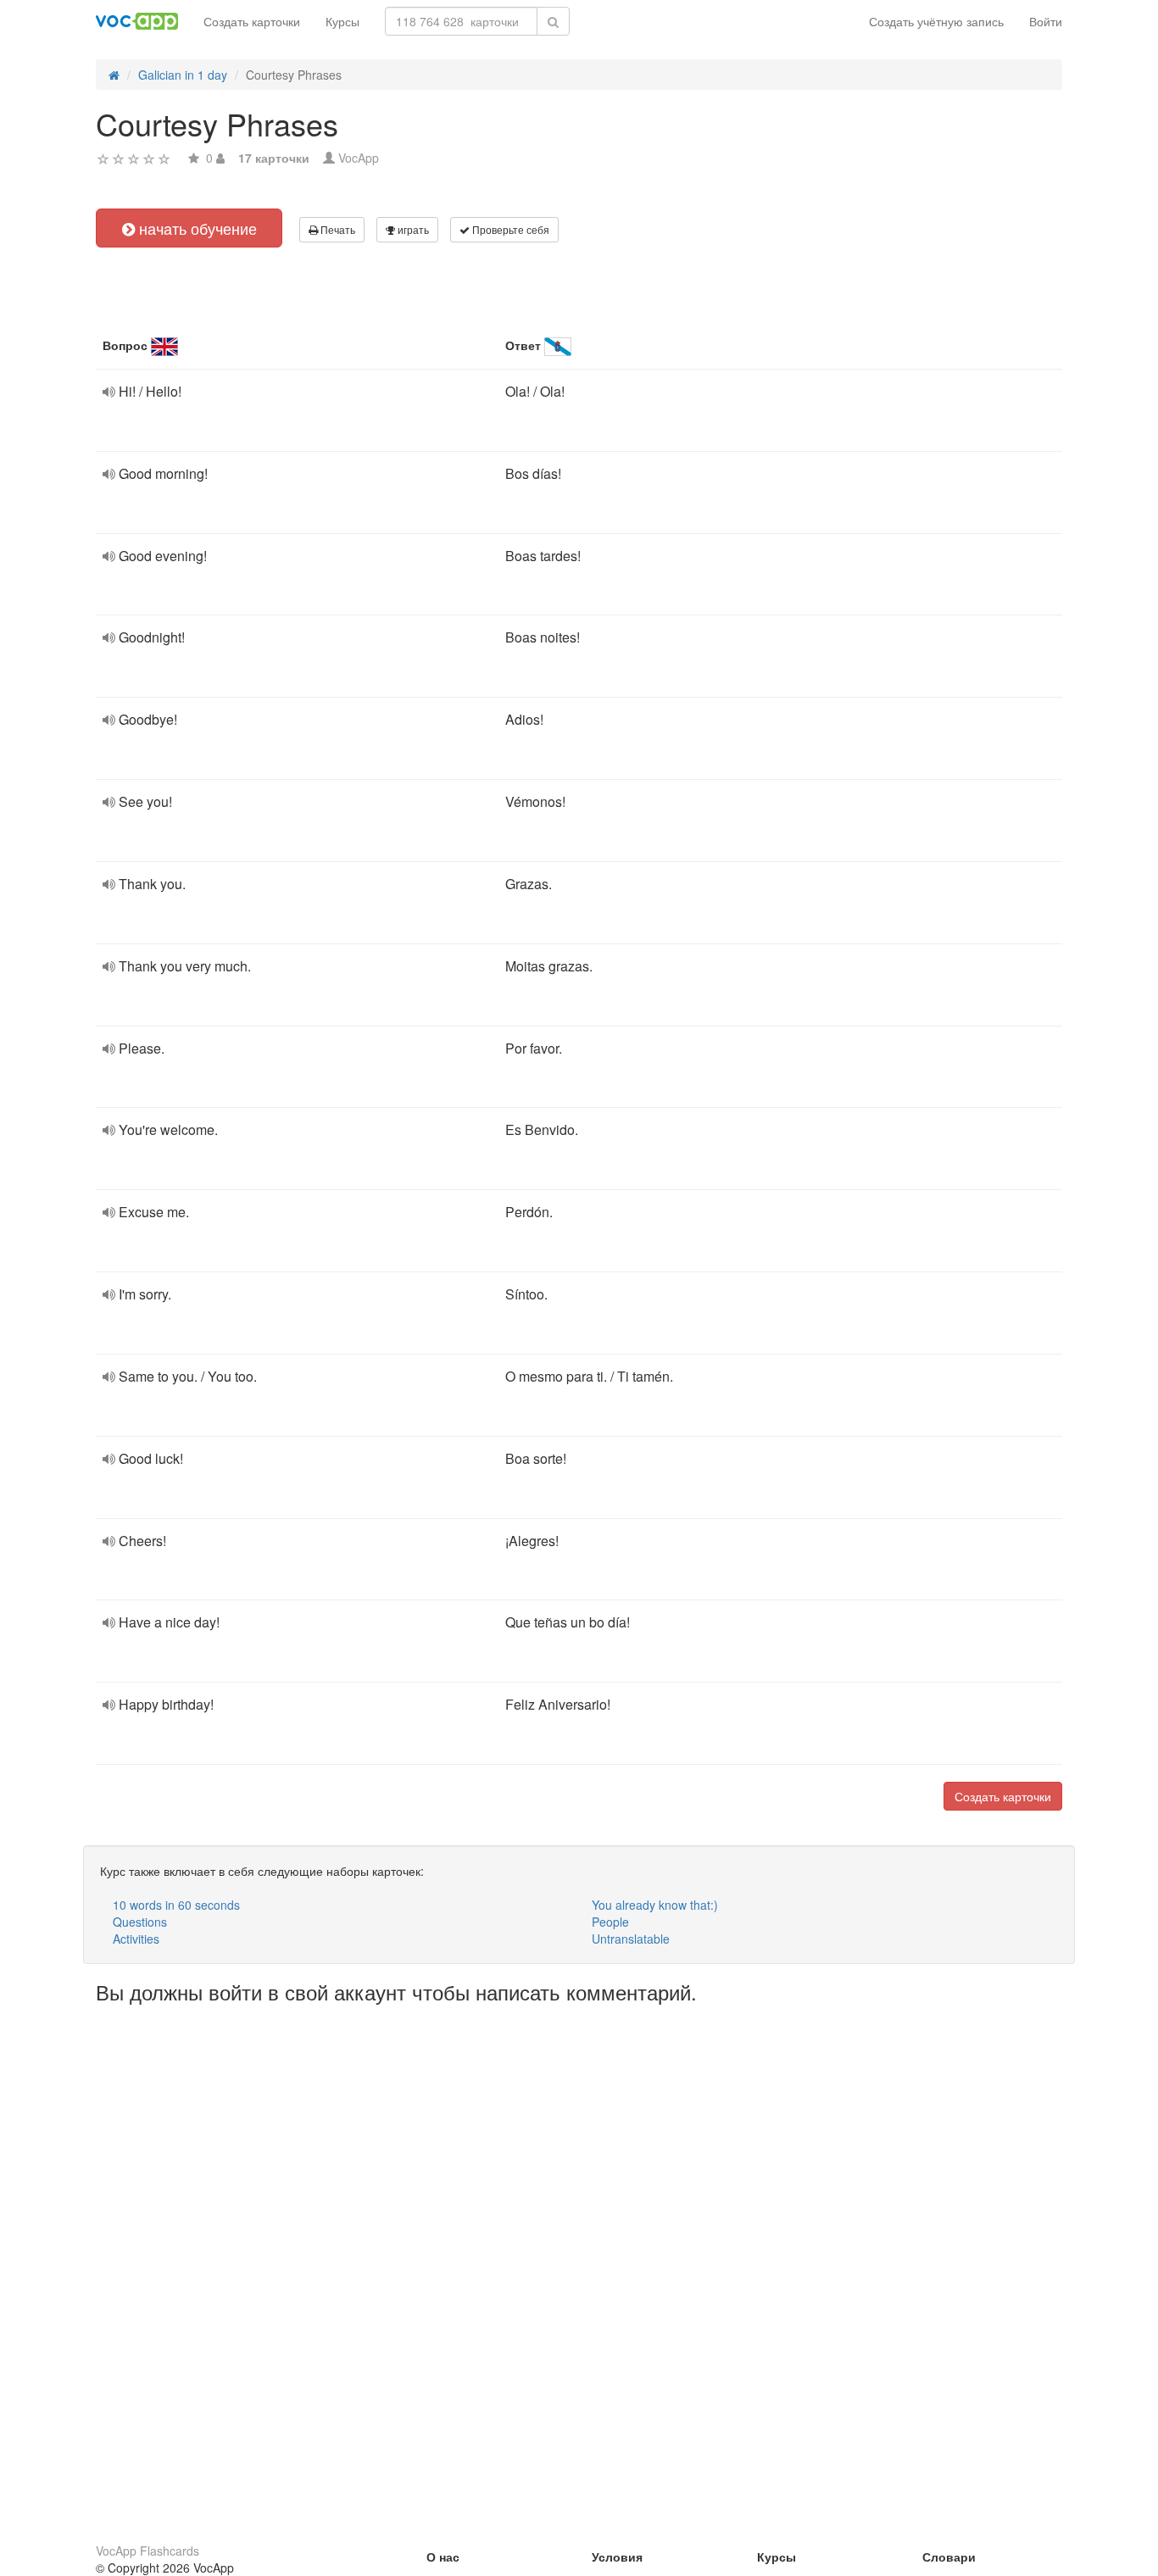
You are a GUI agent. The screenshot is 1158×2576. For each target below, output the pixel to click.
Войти (1046, 21)
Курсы (342, 21)
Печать (337, 229)
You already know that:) (655, 1905)
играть (412, 229)
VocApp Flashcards (148, 2551)
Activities (136, 1939)
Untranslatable (631, 1939)
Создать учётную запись (936, 21)
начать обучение (196, 228)
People (610, 1922)
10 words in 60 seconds (176, 1905)
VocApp (359, 158)
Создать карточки (252, 21)
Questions (140, 1922)
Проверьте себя (509, 229)
